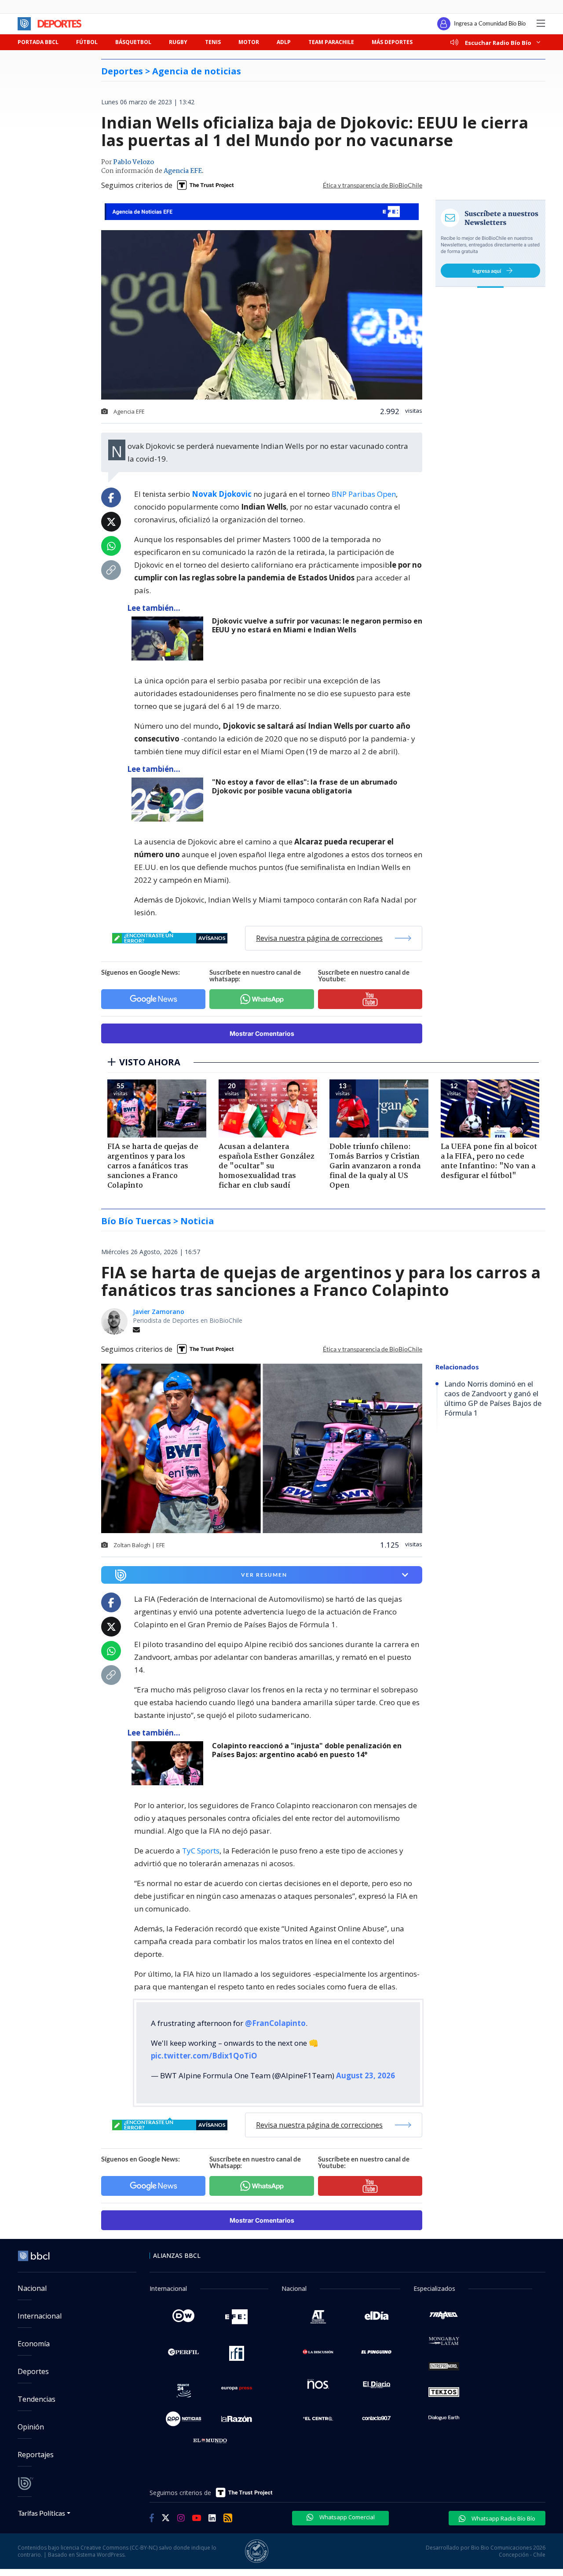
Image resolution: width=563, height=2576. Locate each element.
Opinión (31, 2427)
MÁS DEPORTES (392, 42)
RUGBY (178, 42)
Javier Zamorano (159, 1312)
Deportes (33, 2371)
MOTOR (249, 42)
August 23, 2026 (366, 2075)
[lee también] (170, 638)
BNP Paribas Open (364, 494)
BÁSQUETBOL (133, 42)
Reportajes (36, 2455)
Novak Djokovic (222, 494)
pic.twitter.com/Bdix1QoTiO (204, 2056)
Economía (34, 2344)
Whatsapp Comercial (346, 2517)
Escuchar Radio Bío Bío (498, 42)
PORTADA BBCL (38, 42)
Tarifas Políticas (42, 2513)
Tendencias (37, 2399)
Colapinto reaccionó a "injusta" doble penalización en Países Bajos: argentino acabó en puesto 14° (307, 1750)
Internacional (40, 2316)
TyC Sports (201, 1851)
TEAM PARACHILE (331, 42)
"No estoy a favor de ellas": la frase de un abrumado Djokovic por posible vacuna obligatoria (305, 787)
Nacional (32, 2288)
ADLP (284, 42)
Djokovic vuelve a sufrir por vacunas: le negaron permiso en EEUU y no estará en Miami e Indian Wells (317, 626)
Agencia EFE (183, 171)
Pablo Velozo (133, 162)
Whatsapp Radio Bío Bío (503, 2518)
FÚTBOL (87, 42)
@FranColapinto (275, 2023)
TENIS (213, 42)
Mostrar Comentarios (262, 1033)
